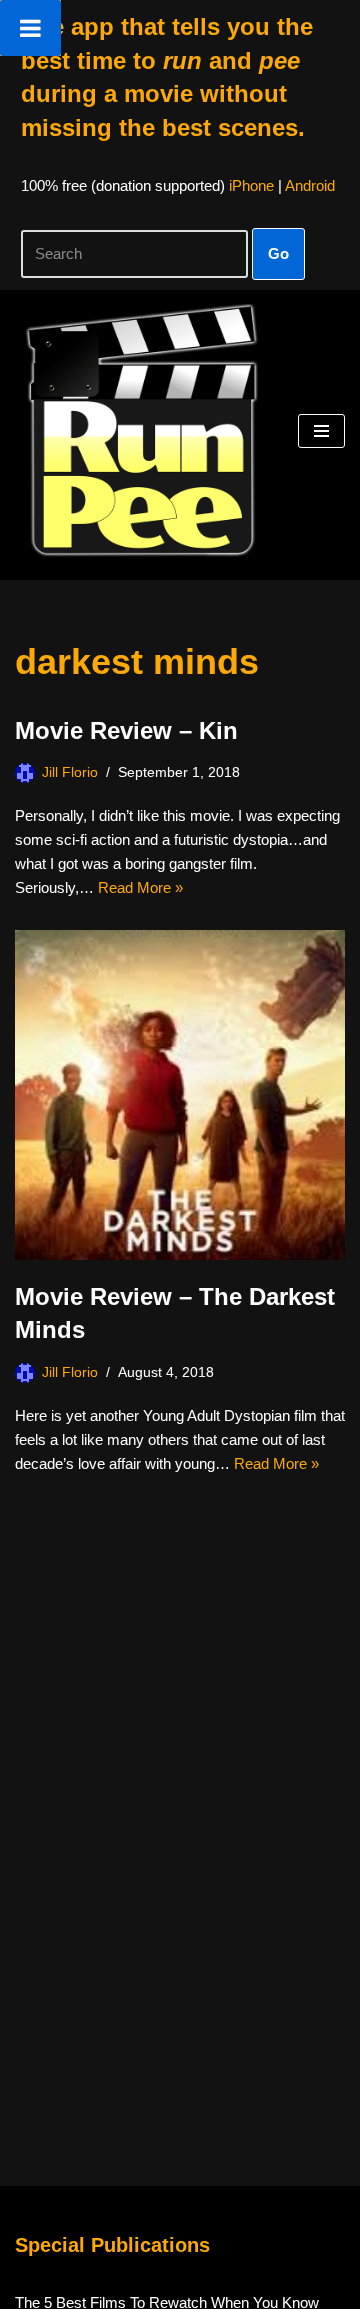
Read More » (140, 887)
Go (278, 253)
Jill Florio (70, 772)
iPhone (251, 185)
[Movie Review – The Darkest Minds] (180, 1095)
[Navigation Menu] (321, 431)
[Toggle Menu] (30, 28)
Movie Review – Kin (126, 730)
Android (310, 185)
